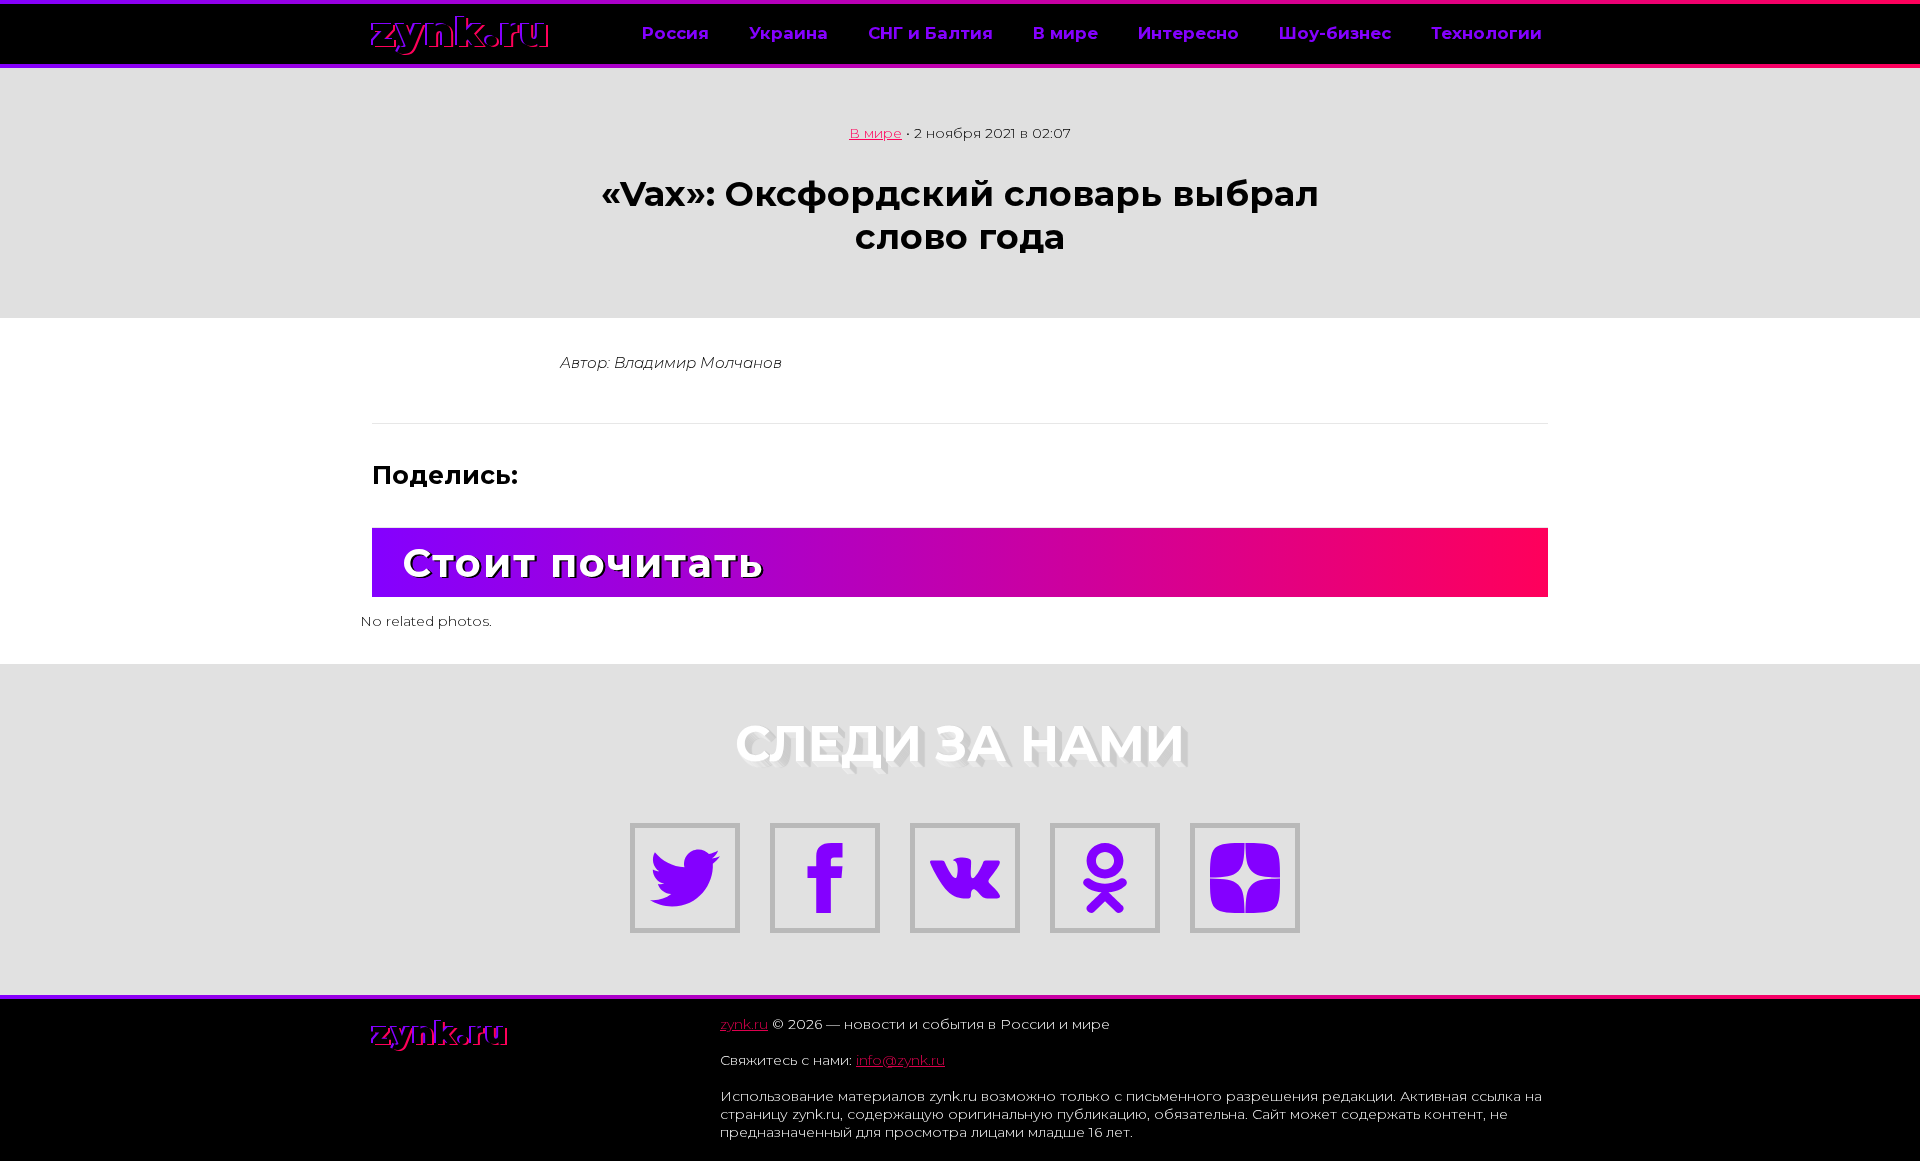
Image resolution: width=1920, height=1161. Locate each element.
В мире (1065, 33)
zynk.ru (461, 31)
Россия (675, 33)
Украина (788, 33)
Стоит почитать (583, 562)
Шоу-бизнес (1335, 33)
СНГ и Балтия (930, 33)
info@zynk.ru (900, 1060)
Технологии (1486, 33)
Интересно (1188, 33)
